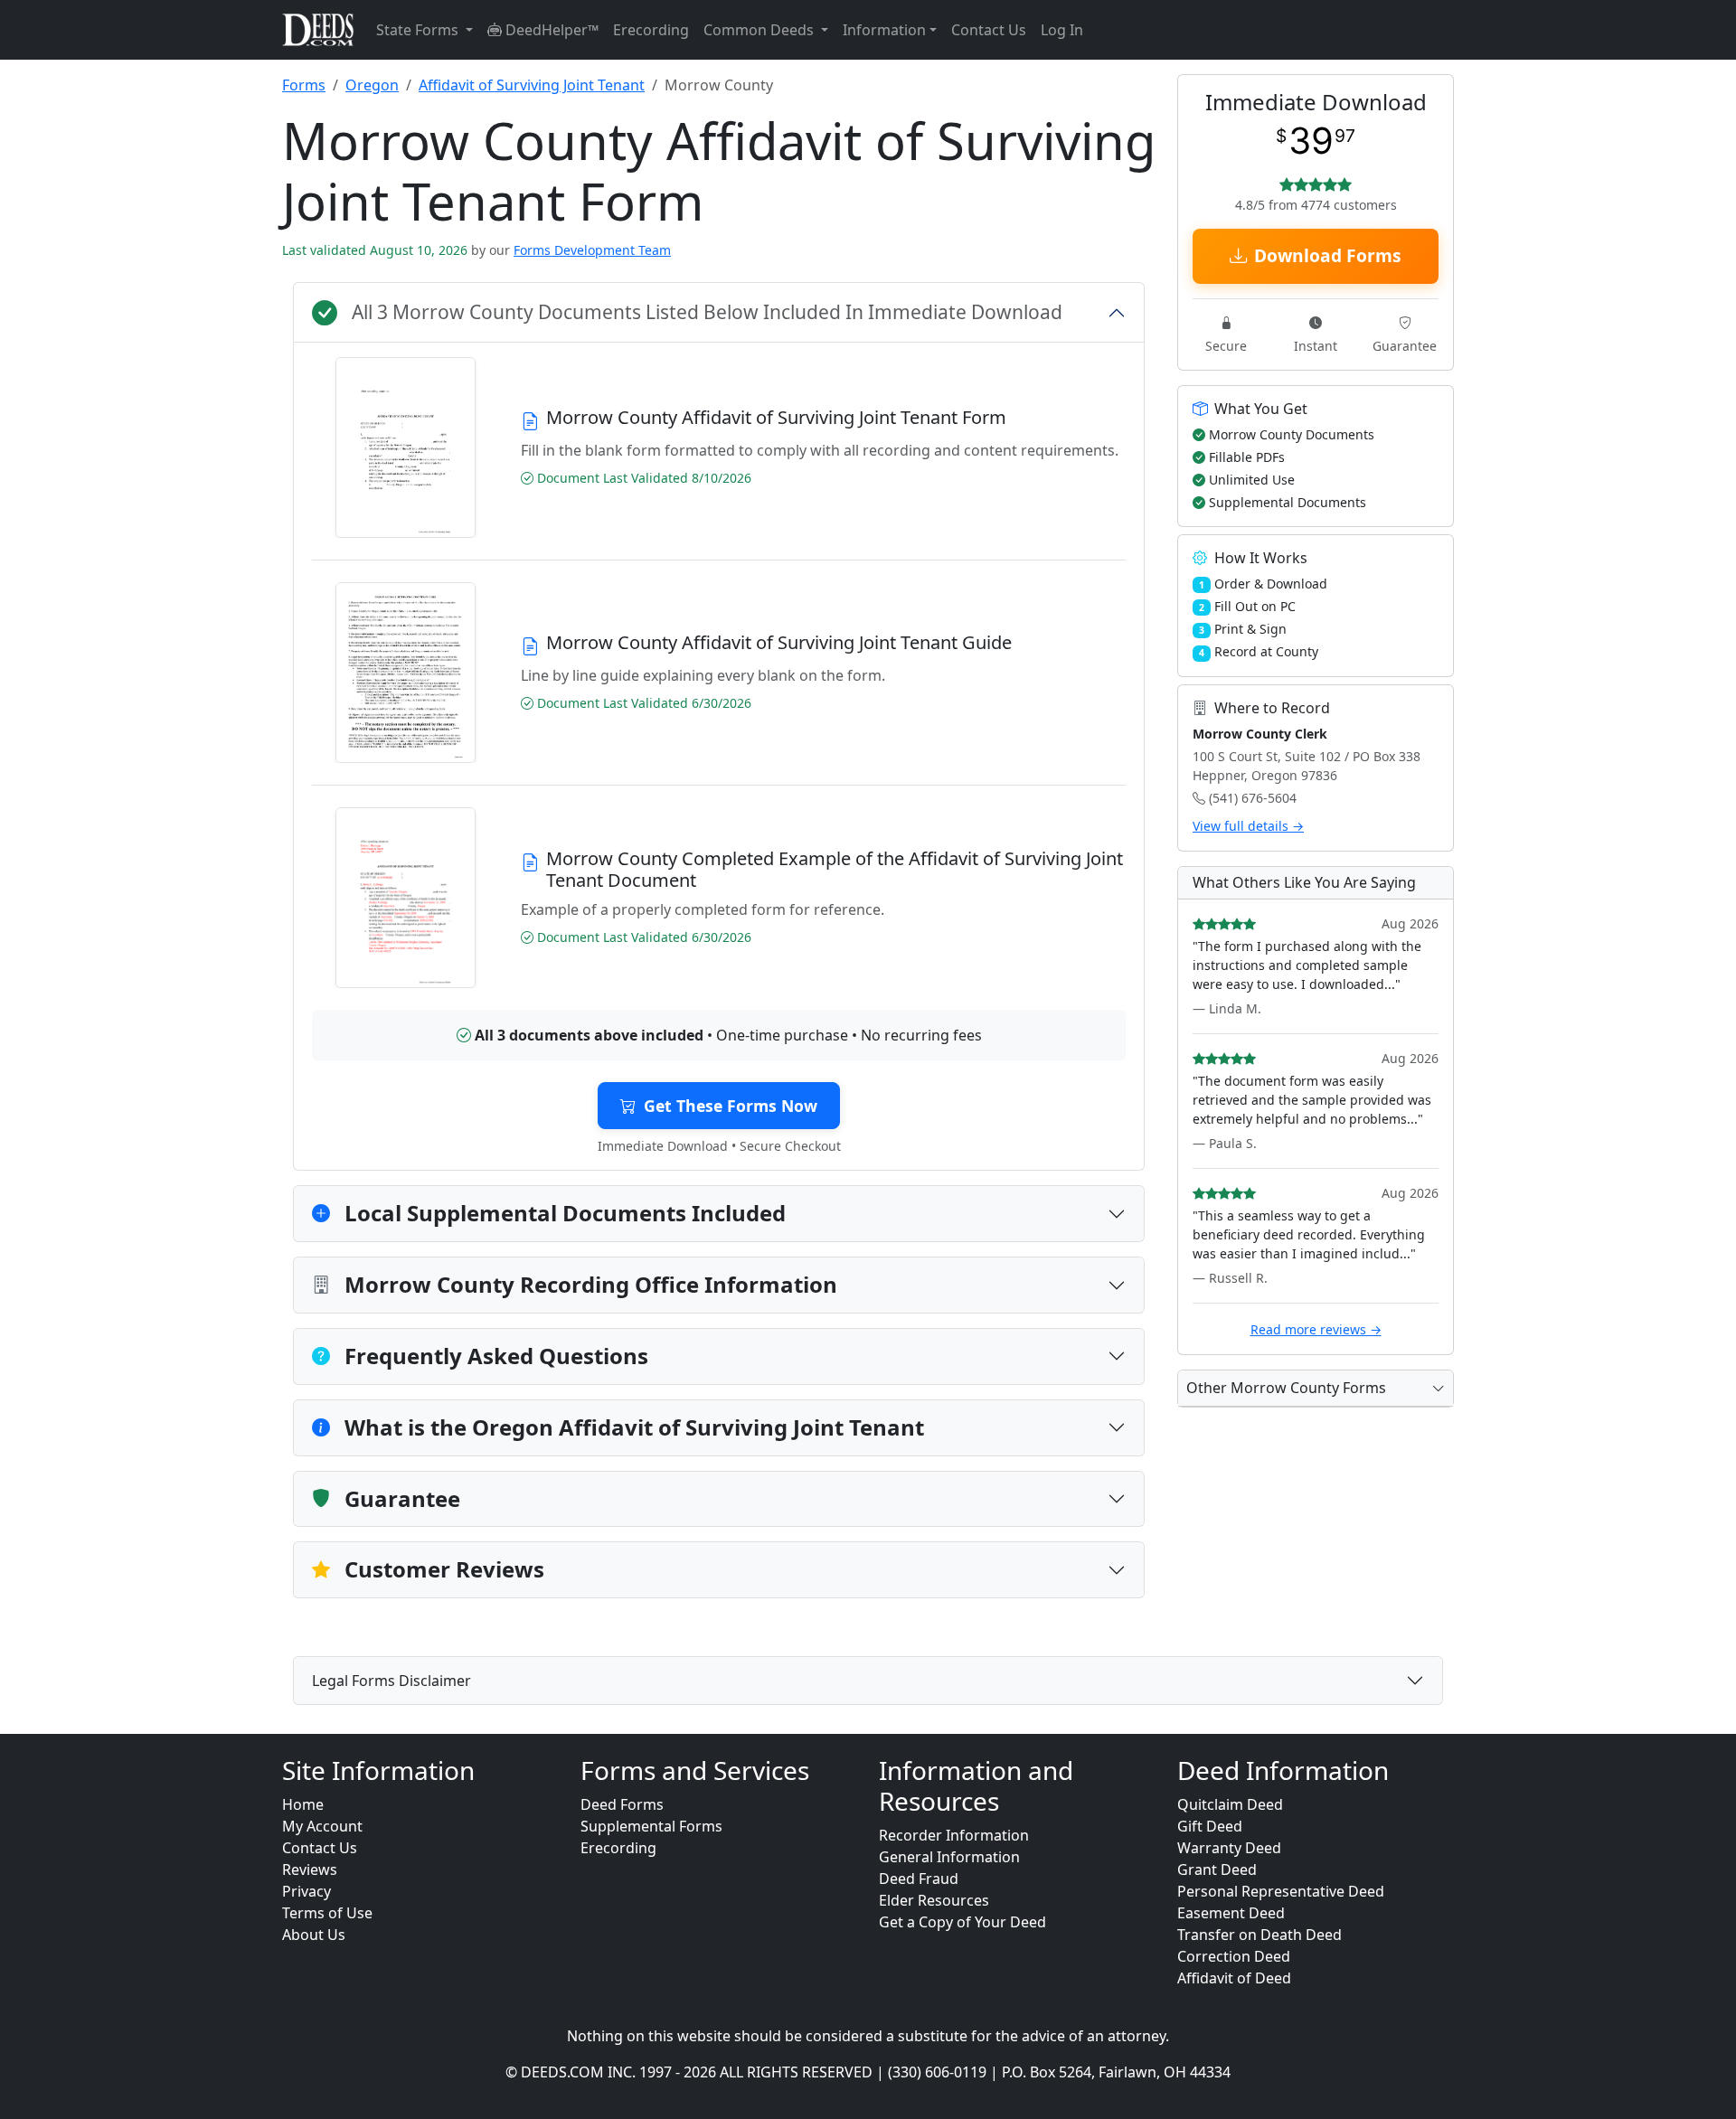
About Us (314, 1935)
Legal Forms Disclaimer (392, 1681)
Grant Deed (1217, 1869)
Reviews (310, 1869)
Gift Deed (1210, 1826)
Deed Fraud (919, 1879)
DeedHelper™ (550, 30)
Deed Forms (622, 1804)
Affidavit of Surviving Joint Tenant (532, 85)
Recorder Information (954, 1835)
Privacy (307, 1891)
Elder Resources (934, 1900)
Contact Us (989, 30)
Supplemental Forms (651, 1826)
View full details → (1248, 826)
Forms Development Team (592, 250)
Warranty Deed (1229, 1848)
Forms (304, 85)
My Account (322, 1826)
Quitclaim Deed (1230, 1804)
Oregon (372, 85)
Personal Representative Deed (1281, 1891)
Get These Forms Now (731, 1106)
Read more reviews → (1316, 1329)
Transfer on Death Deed (1260, 1935)
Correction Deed (1234, 1956)
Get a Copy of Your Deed (962, 1922)
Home (303, 1804)
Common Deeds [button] (760, 30)
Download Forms (1328, 255)
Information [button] (884, 30)
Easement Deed (1231, 1913)
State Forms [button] (419, 30)
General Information (949, 1857)
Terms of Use (327, 1913)
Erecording (651, 30)
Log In (1062, 30)
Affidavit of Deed (1234, 1978)
